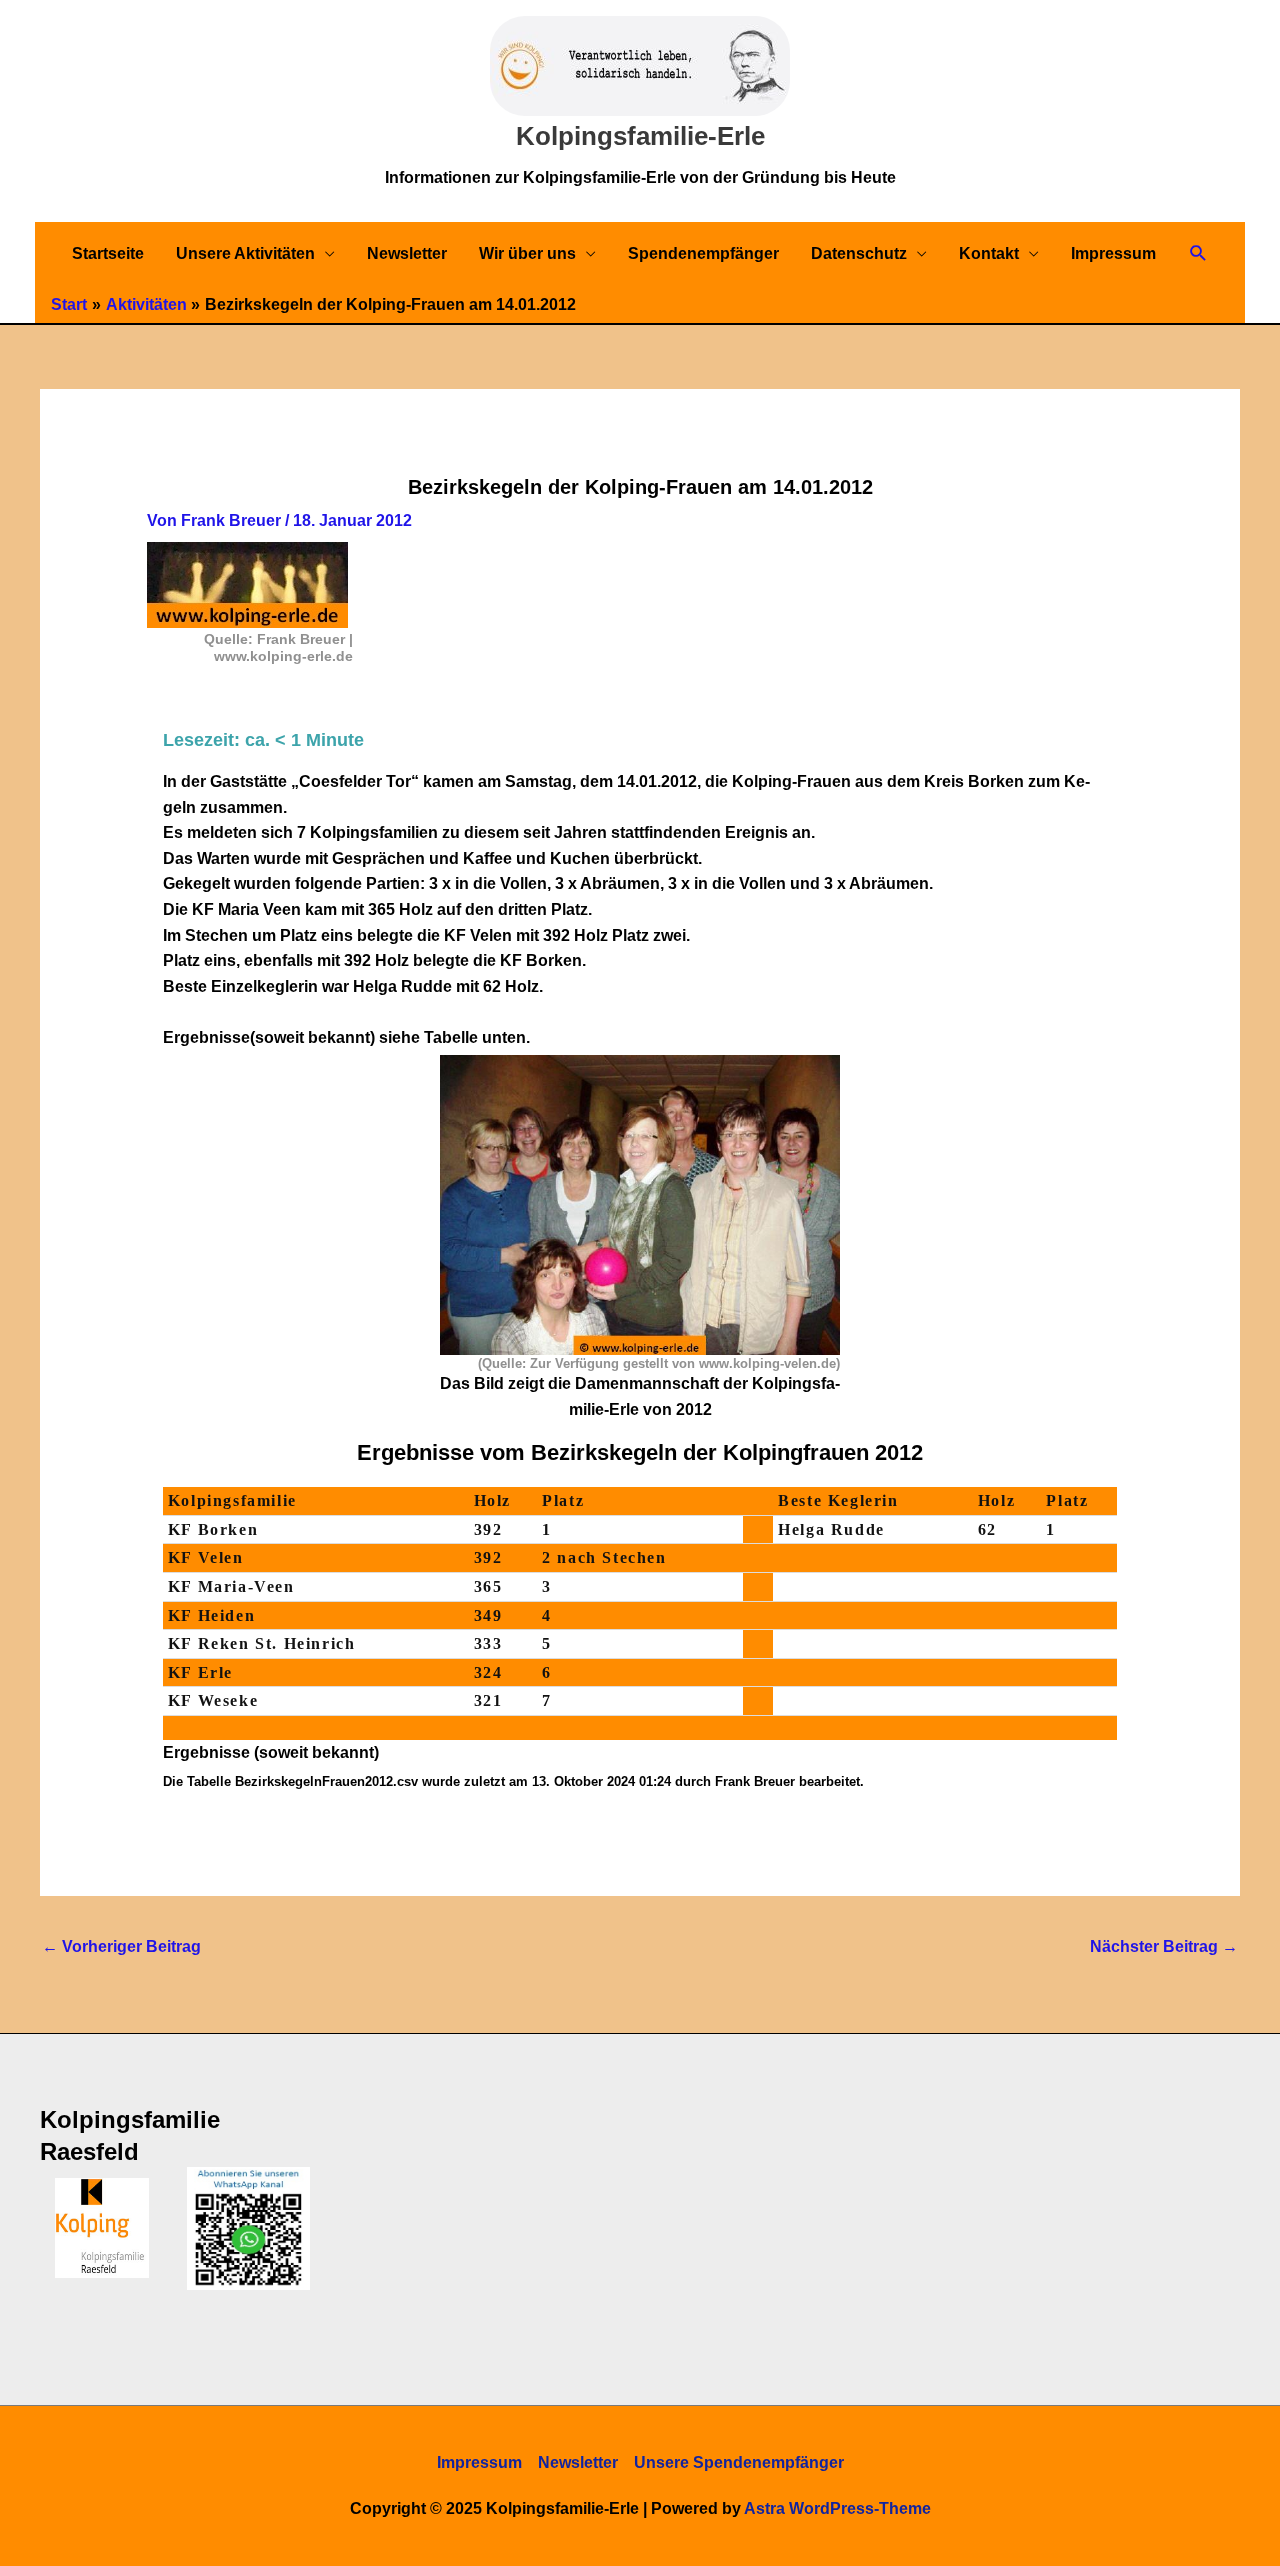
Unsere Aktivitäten (245, 253)
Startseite (108, 253)
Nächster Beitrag (1164, 1946)
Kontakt (989, 253)
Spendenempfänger (703, 253)
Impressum (1113, 253)
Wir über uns (527, 253)
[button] (1198, 253)
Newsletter (407, 253)
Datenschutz (859, 253)
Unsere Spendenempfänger (739, 2462)
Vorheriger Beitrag (121, 1946)
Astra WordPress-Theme (837, 2508)
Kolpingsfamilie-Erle (640, 136)
